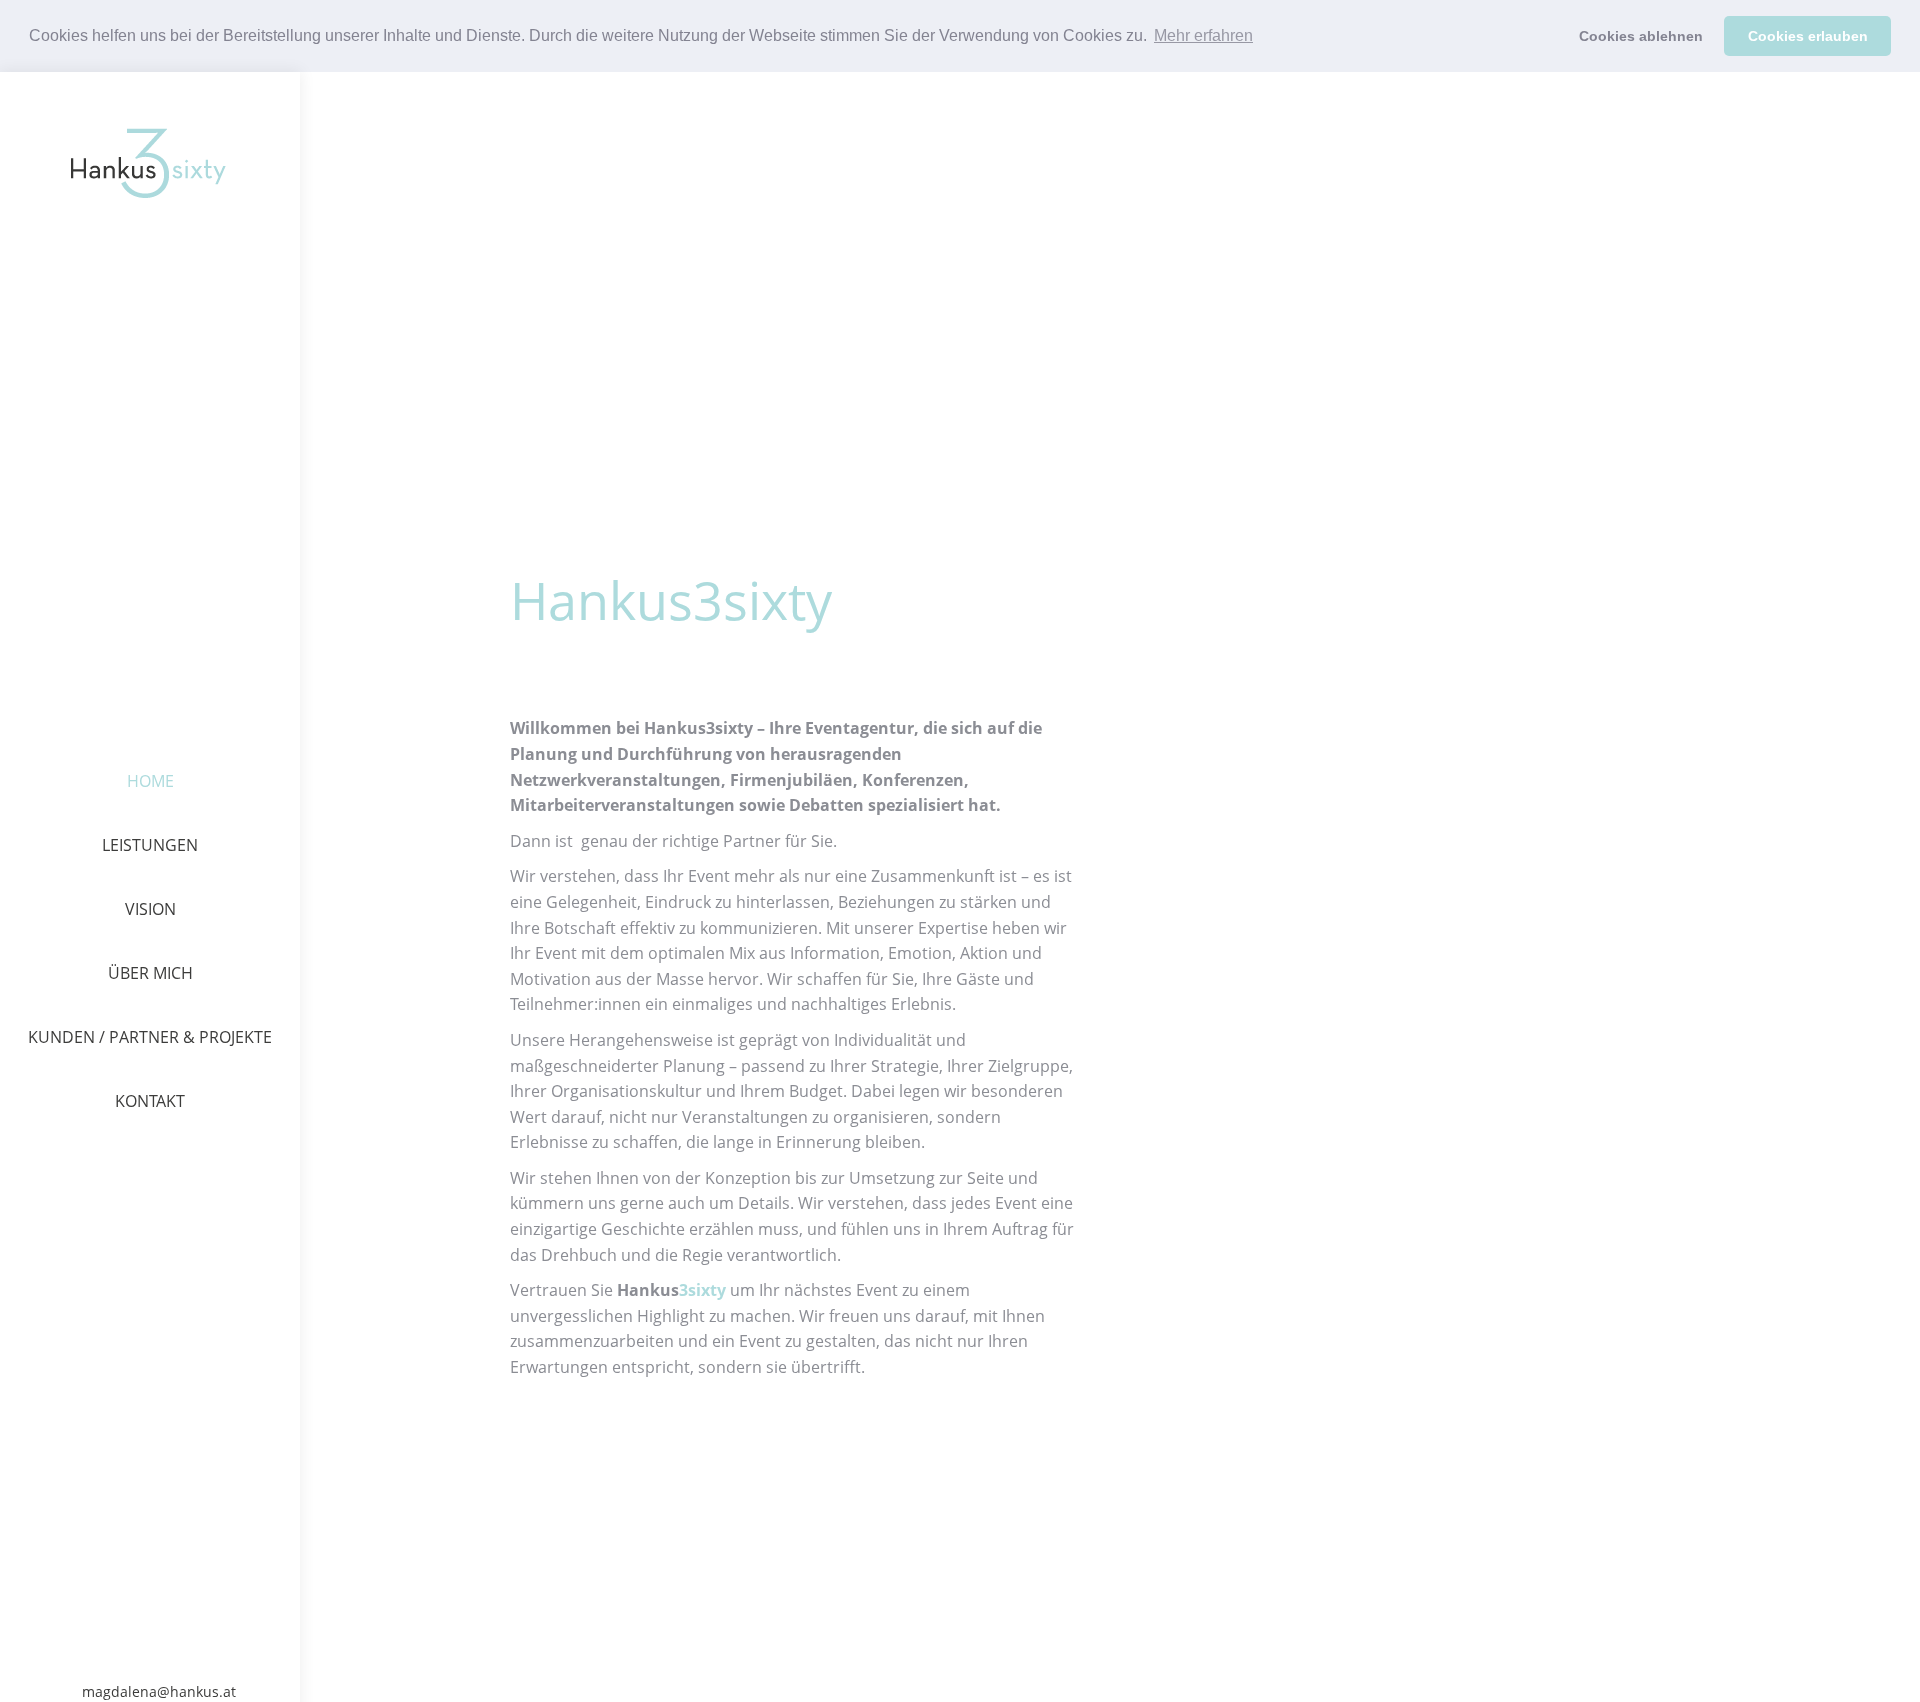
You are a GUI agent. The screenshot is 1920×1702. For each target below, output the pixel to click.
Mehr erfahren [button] (1203, 35)
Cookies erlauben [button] (1808, 36)
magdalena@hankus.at (159, 1692)
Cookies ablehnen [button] (1641, 36)
